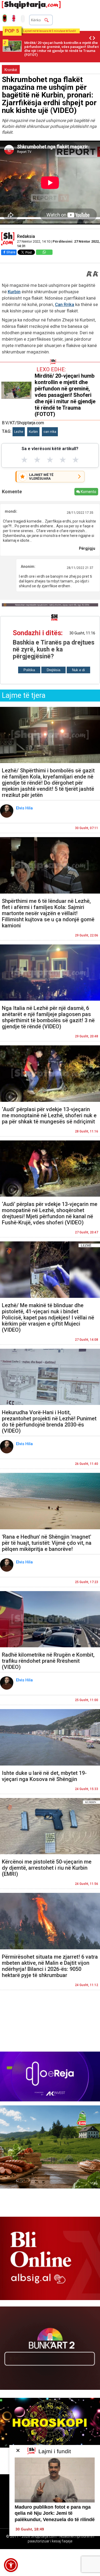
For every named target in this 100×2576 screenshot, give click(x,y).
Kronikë (11, 70)
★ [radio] (24, 460)
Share (11, 252)
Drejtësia (53, 670)
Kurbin (14, 292)
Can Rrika (65, 304)
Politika (29, 670)
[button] (11, 2565)
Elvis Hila (25, 808)
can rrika (50, 432)
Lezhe (19, 432)
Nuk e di (78, 670)
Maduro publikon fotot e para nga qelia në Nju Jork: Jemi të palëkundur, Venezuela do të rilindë (55, 2513)
